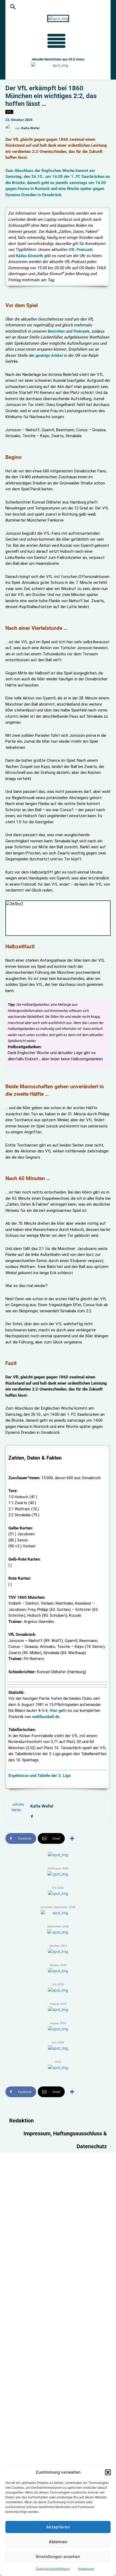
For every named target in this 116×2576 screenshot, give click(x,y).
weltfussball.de (46, 1717)
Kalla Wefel (30, 128)
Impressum (86, 2569)
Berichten (56, 331)
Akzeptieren (58, 2527)
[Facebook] (32, 1815)
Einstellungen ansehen (58, 2557)
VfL (9, 112)
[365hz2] (58, 918)
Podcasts (81, 331)
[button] (108, 2472)
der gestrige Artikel (46, 355)
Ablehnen (58, 2542)
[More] (72, 1838)
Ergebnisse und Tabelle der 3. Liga (40, 1776)
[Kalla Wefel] (10, 128)
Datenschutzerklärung (53, 2569)
